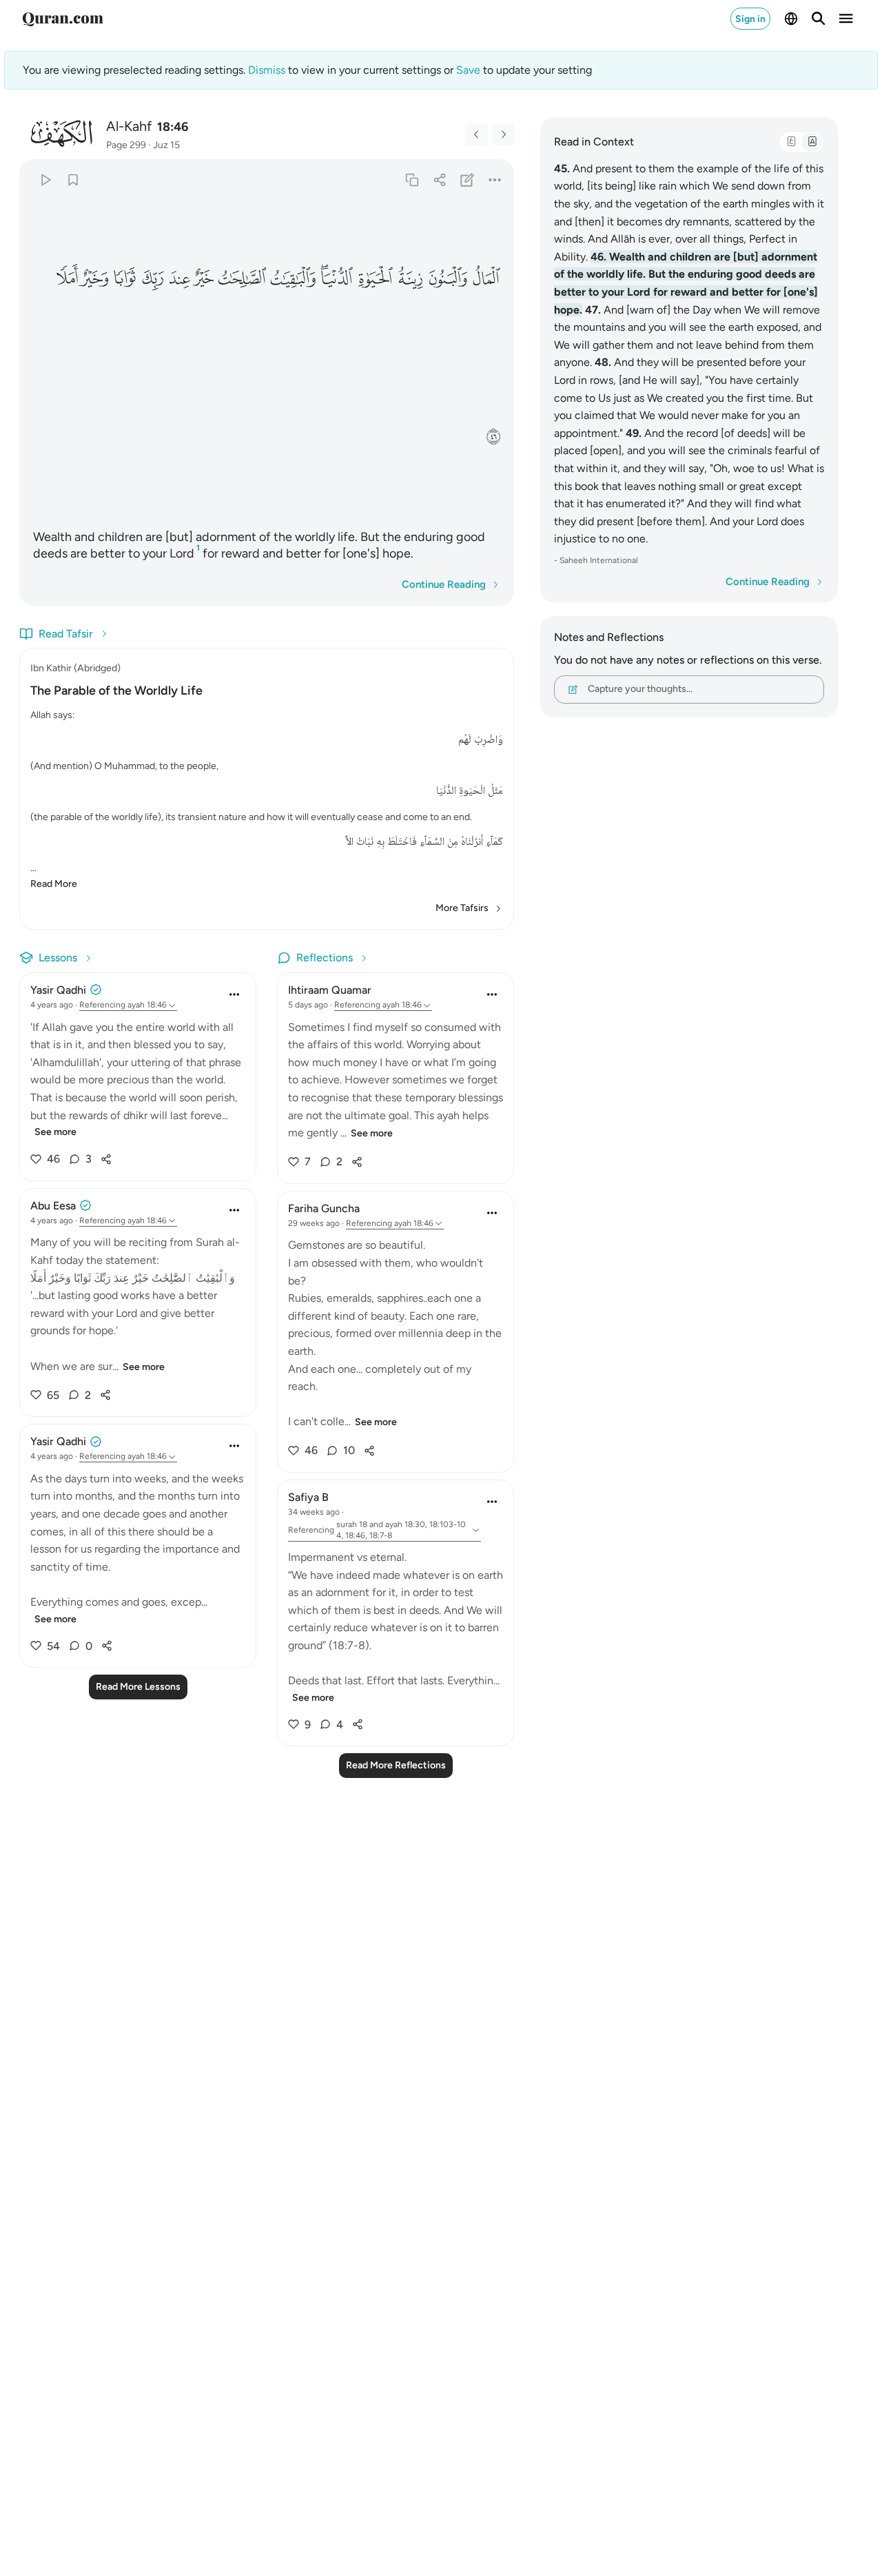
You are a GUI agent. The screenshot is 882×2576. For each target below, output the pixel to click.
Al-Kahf (129, 126)
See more (55, 1132)
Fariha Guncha (324, 1208)
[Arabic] (791, 142)
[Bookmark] (73, 180)
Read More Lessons (138, 1687)
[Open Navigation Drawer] (846, 19)
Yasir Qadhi (58, 990)
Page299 (126, 145)
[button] (486, 279)
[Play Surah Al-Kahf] (45, 180)
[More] (495, 180)
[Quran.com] (63, 19)
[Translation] (812, 142)
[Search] (819, 19)
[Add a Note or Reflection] (468, 180)
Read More (54, 884)
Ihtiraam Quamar (330, 990)
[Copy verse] (412, 180)
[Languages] (791, 19)
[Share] (439, 180)
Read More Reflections (396, 1765)
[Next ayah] (503, 134)
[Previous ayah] (477, 134)
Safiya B (308, 1497)
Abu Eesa (53, 1206)
